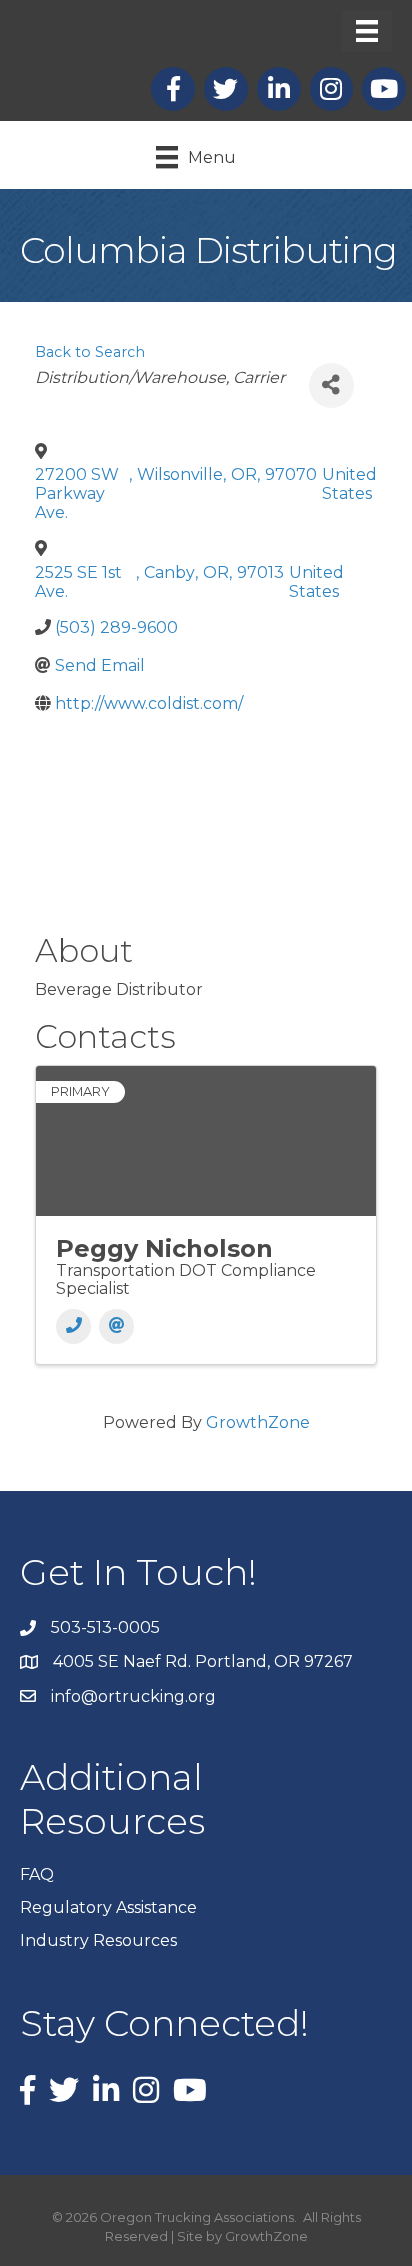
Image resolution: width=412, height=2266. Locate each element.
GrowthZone (258, 1422)
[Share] (331, 385)
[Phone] (73, 1326)
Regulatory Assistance (108, 1907)
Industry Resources (98, 1940)
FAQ (37, 1874)
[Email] (116, 1326)
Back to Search (90, 352)
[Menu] (367, 31)
